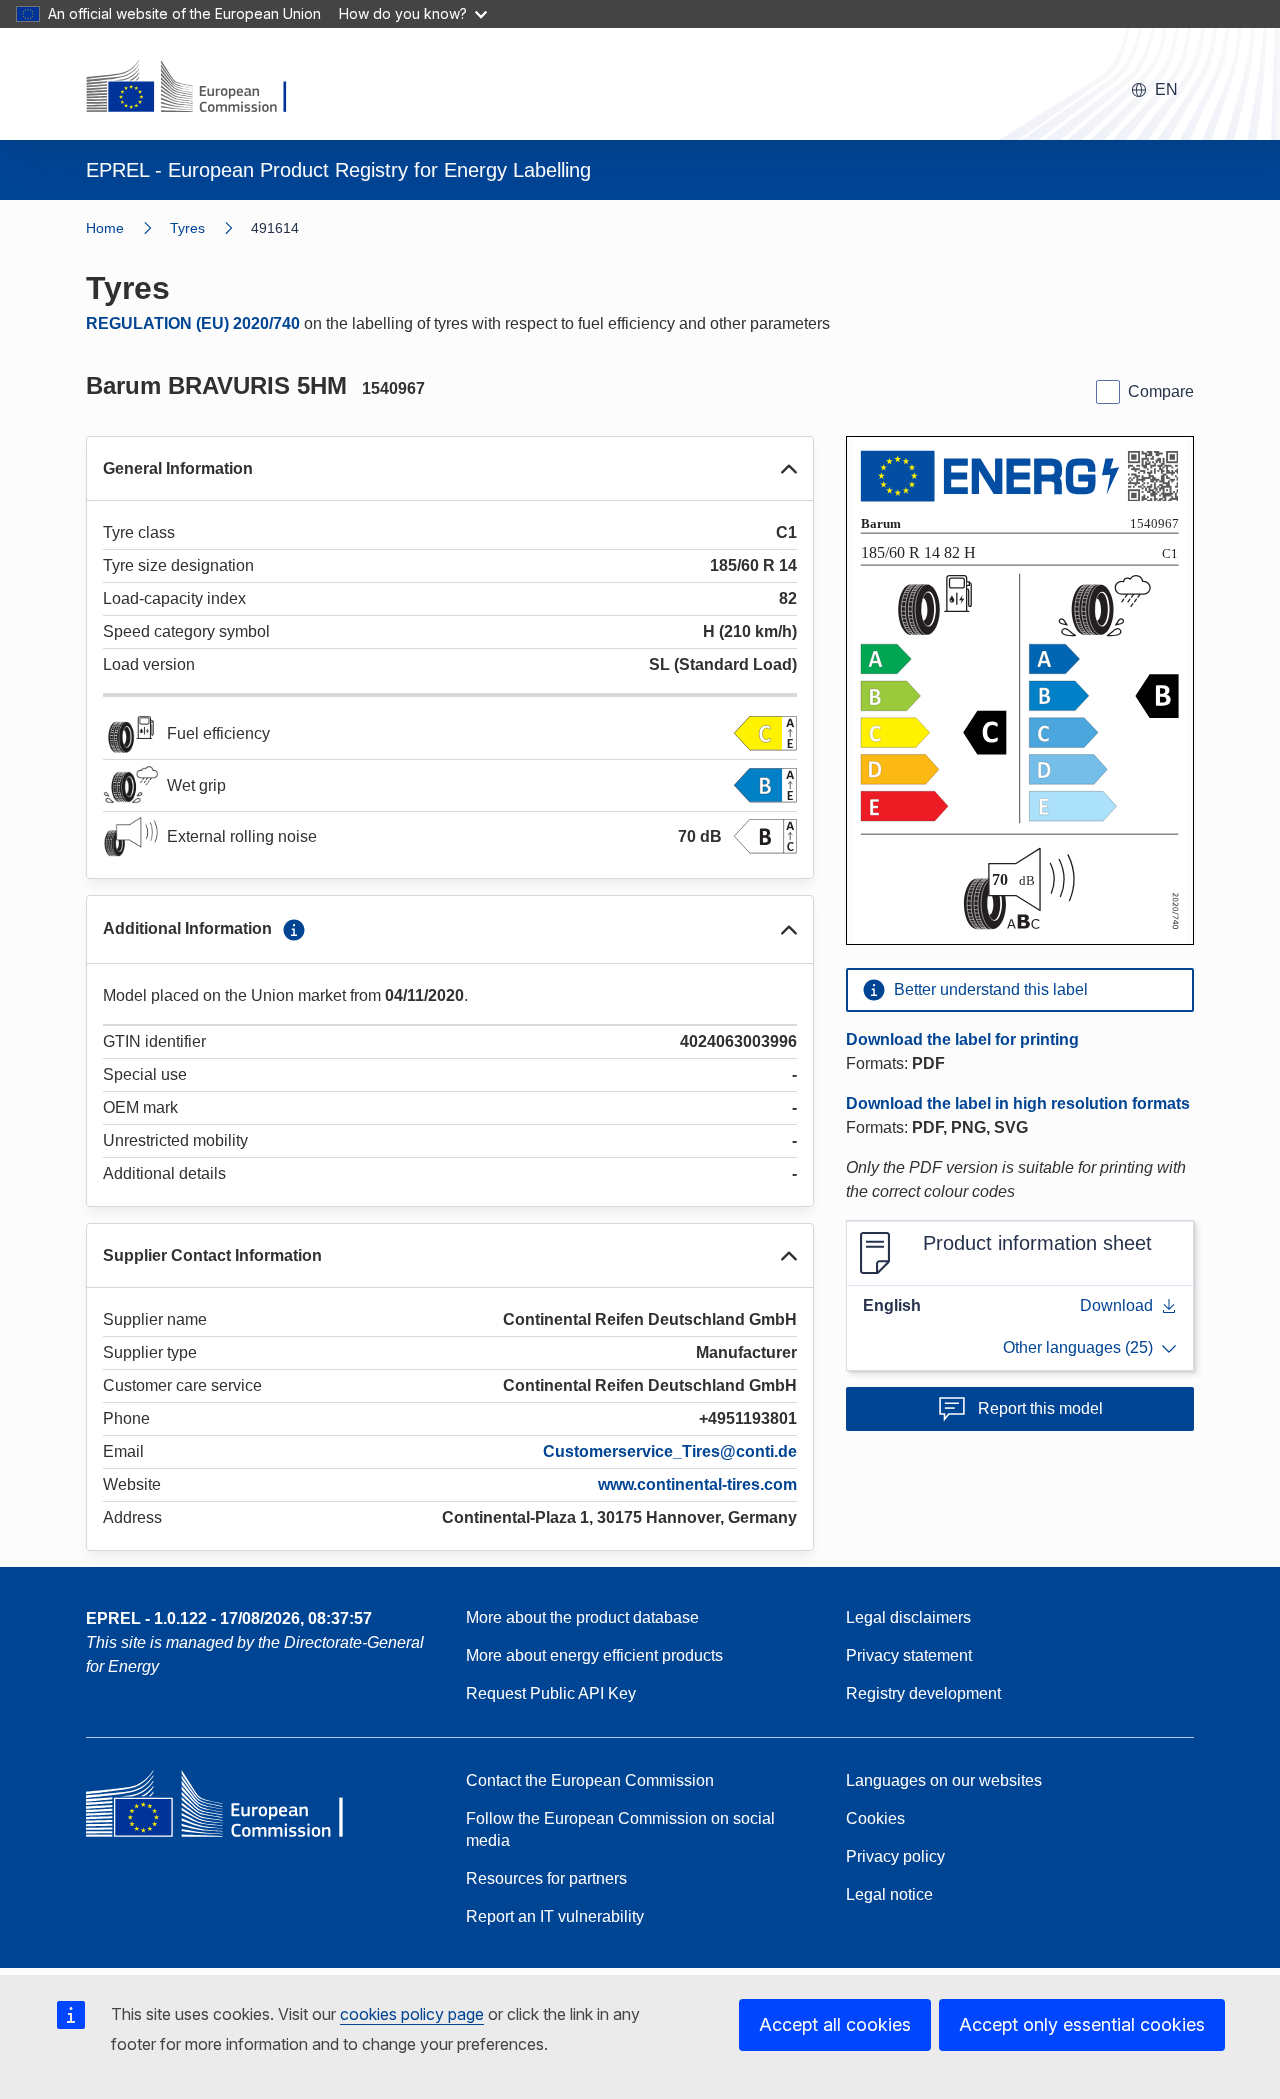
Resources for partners (546, 1878)
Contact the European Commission (590, 1780)
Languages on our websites (944, 1780)
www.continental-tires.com (697, 1484)
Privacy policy (895, 1856)
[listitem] (210, 228)
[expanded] (789, 469)
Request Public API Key (551, 1693)
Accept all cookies (835, 2024)
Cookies (875, 1818)
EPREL (229, 1618)
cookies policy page (412, 2014)
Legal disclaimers (908, 1617)
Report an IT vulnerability (555, 1916)
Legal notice (889, 1894)
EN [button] (1166, 89)
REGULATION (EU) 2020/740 (193, 323)
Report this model (1040, 1408)
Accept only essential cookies (1082, 2024)
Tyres (187, 228)
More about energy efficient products (594, 1655)
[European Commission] (199, 88)
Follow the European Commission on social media (620, 1829)
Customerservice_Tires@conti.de (670, 1451)
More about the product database (582, 1617)
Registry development (923, 1693)
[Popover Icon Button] (294, 930)
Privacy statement (909, 1655)
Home (105, 228)
